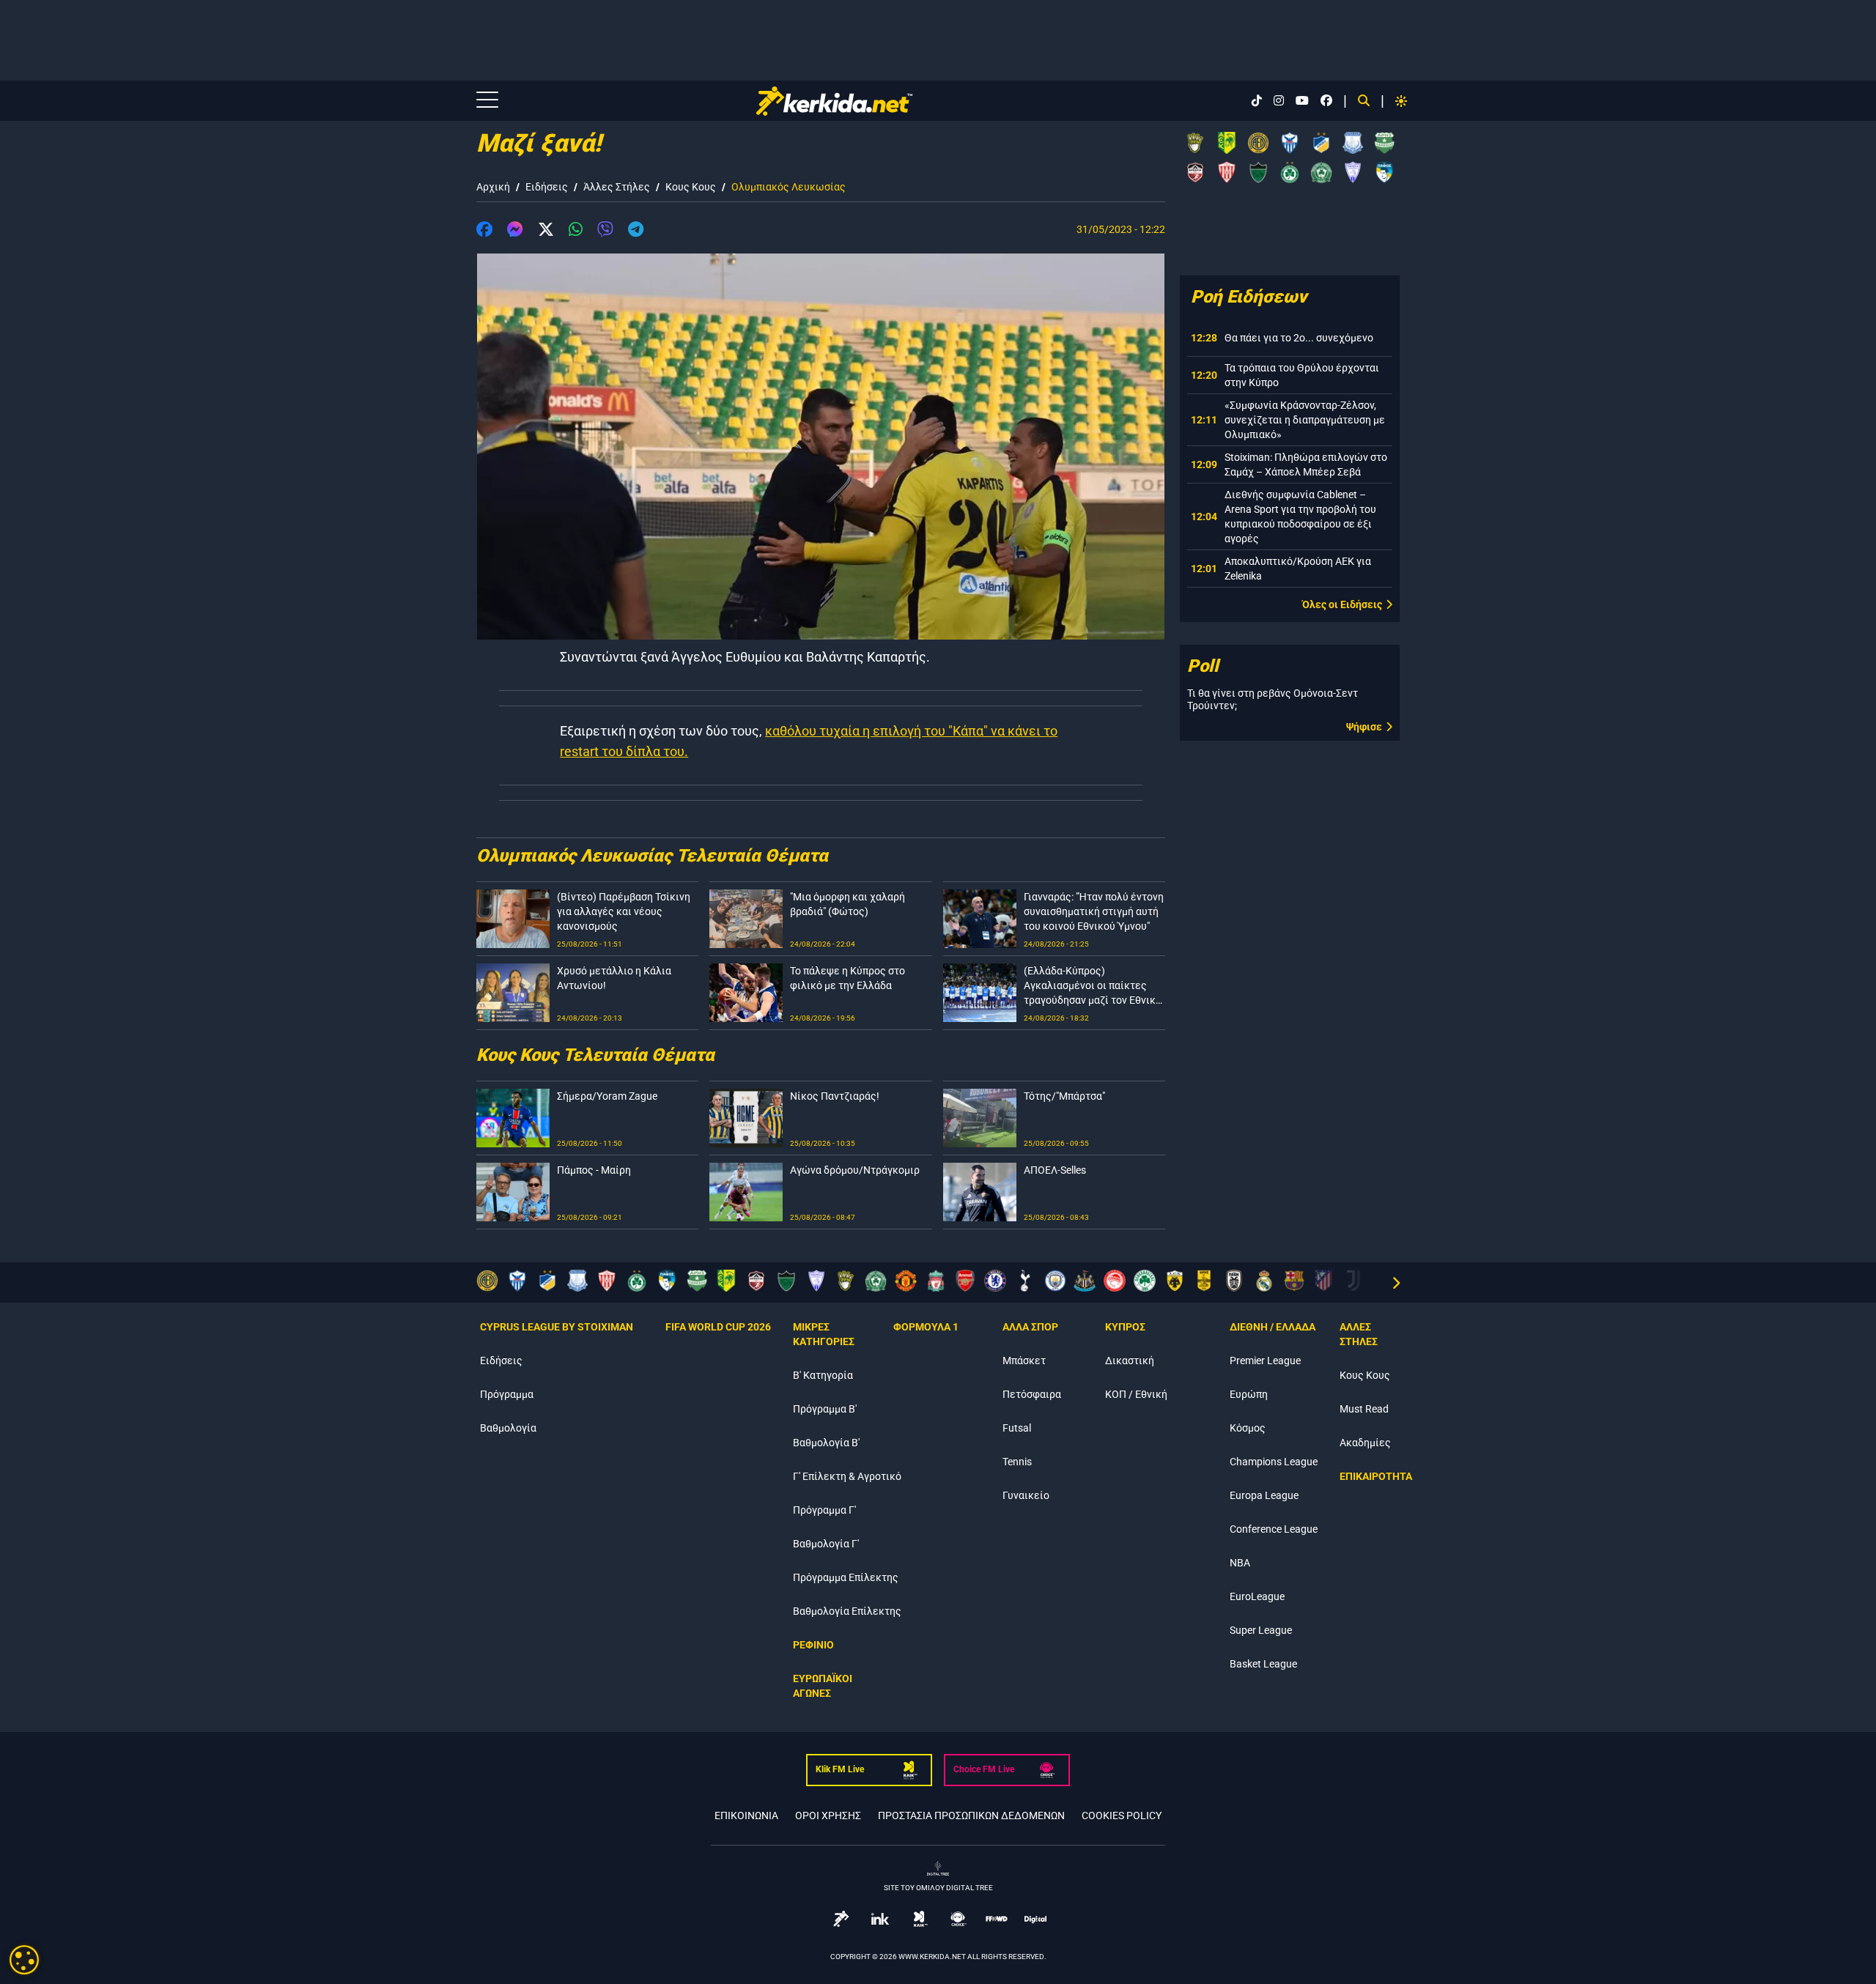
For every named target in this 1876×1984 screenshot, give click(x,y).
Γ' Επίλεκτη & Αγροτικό (847, 1476)
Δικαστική (1130, 1361)
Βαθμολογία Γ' (826, 1544)
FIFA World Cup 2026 (718, 1327)
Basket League (1263, 1664)
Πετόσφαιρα (1032, 1394)
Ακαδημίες (1365, 1443)
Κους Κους (691, 187)
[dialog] (24, 1960)
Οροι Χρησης (828, 1815)
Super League (1261, 1630)
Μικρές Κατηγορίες (824, 1334)
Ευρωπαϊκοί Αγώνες (823, 1686)
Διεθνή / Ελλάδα (1273, 1327)
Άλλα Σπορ (1030, 1327)
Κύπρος (1125, 1327)
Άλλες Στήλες (617, 187)
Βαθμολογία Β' (826, 1443)
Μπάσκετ (1024, 1361)
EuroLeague (1257, 1596)
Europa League (1264, 1495)
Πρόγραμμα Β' (825, 1409)
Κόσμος (1248, 1428)
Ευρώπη (1249, 1394)
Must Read (1364, 1409)
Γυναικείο (1026, 1495)
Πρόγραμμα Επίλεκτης (846, 1577)
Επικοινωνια (746, 1815)
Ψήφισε (1364, 727)
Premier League (1265, 1361)
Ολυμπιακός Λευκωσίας (789, 187)
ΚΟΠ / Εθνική (1136, 1394)
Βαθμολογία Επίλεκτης (847, 1611)
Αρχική (493, 187)
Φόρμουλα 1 (926, 1327)
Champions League (1274, 1462)
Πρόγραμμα (507, 1394)
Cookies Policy (1122, 1815)
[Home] (834, 101)
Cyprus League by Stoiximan (557, 1327)
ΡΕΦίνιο (813, 1645)
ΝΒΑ (1240, 1563)
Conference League (1274, 1529)
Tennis (1017, 1462)
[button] (484, 232)
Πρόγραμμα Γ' (824, 1510)
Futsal (1017, 1428)
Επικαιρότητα (1376, 1476)
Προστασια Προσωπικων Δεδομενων (971, 1815)
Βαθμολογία (508, 1428)
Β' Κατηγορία (823, 1375)
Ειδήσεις (547, 187)
